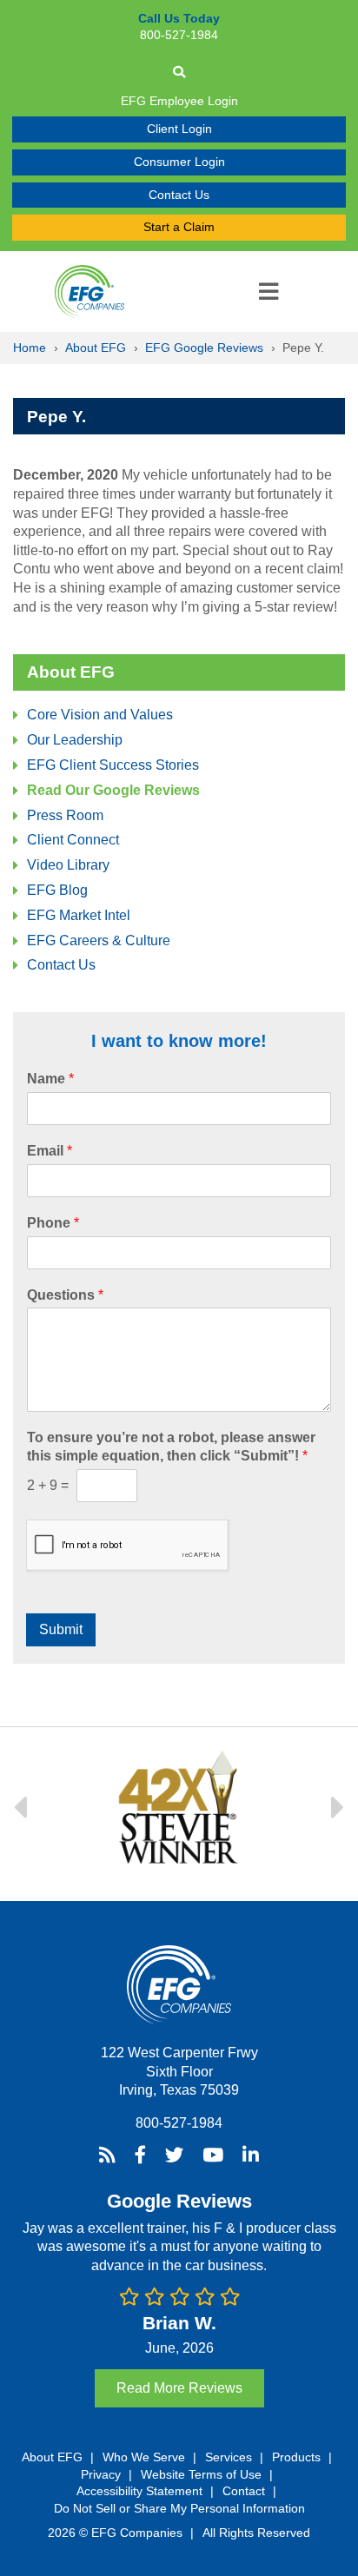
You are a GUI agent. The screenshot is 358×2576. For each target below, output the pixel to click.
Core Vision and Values (100, 715)
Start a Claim (179, 227)
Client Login (179, 129)
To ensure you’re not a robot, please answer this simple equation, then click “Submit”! (171, 1447)
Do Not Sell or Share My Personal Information (179, 2508)
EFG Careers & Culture (99, 940)
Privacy (101, 2474)
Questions (65, 1295)
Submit (61, 1629)
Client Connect (73, 840)
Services (229, 2457)
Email (50, 1151)
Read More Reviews (179, 2388)
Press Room (65, 815)
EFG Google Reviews (204, 348)
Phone (53, 1223)
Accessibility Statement (139, 2491)
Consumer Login (179, 162)
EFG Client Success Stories (113, 765)
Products (296, 2457)
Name (50, 1079)
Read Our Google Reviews (113, 790)
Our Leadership (75, 740)
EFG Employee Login (179, 101)
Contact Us (179, 195)
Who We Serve (144, 2457)
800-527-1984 (179, 2123)
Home (30, 348)
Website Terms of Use (201, 2474)
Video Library (68, 865)
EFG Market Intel (79, 915)
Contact (244, 2491)
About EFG (96, 348)
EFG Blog (57, 890)
